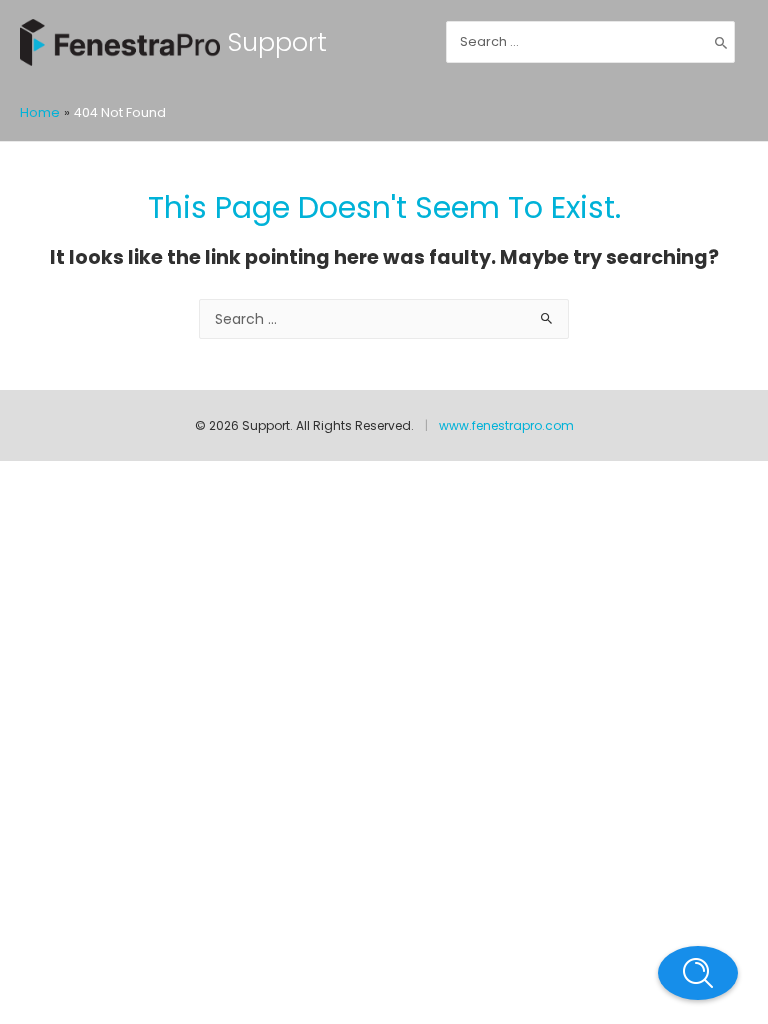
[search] (590, 42)
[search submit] (721, 42)
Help (698, 973)
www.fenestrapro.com (506, 425)
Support (277, 42)
